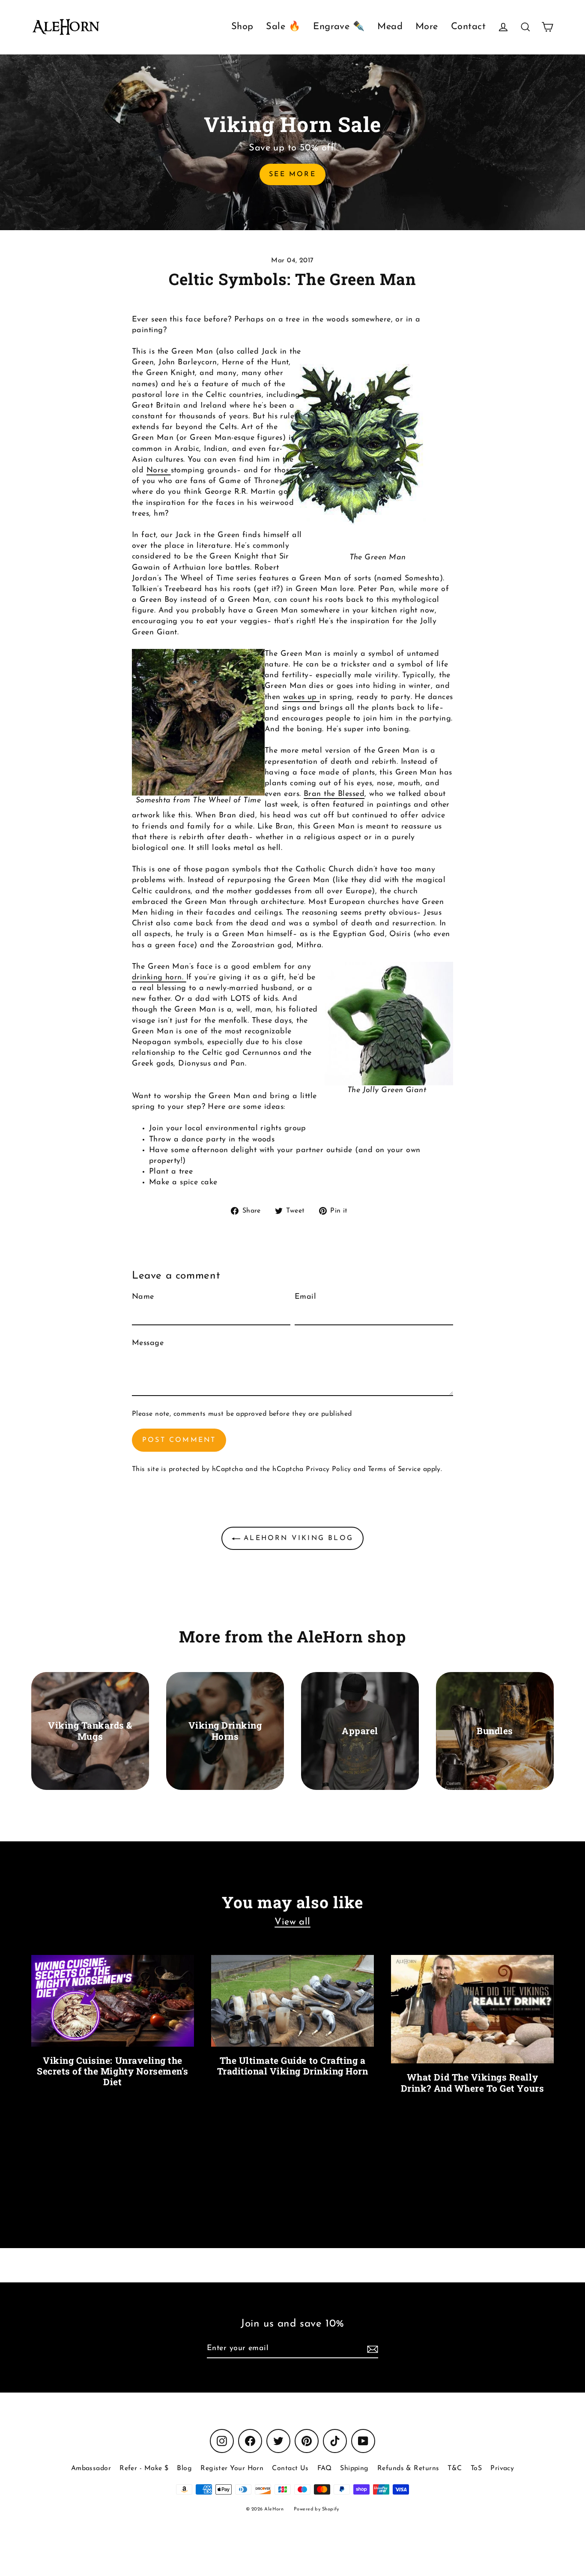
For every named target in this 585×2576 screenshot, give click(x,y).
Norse (159, 471)
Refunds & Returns (408, 2468)
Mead (390, 27)
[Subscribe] (371, 2349)
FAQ (324, 2468)
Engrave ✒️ (339, 27)
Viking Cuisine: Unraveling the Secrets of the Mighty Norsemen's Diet (113, 2071)
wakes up (301, 697)
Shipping (354, 2468)
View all (292, 1922)
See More (292, 174)
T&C (455, 2468)
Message (148, 1343)
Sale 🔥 (283, 27)
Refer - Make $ (144, 2468)
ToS (476, 2468)
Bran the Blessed (334, 794)
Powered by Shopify (316, 2509)
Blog (184, 2468)
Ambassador (91, 2468)
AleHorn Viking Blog (297, 1538)
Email (305, 1297)
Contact (468, 27)
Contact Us (290, 2468)
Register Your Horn (232, 2468)
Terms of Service (394, 1469)
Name (143, 1297)
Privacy (502, 2468)
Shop (242, 27)
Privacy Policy (328, 1469)
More (427, 27)
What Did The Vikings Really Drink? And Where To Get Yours (472, 2082)
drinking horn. (159, 978)
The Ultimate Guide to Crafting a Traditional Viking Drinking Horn (293, 2066)
